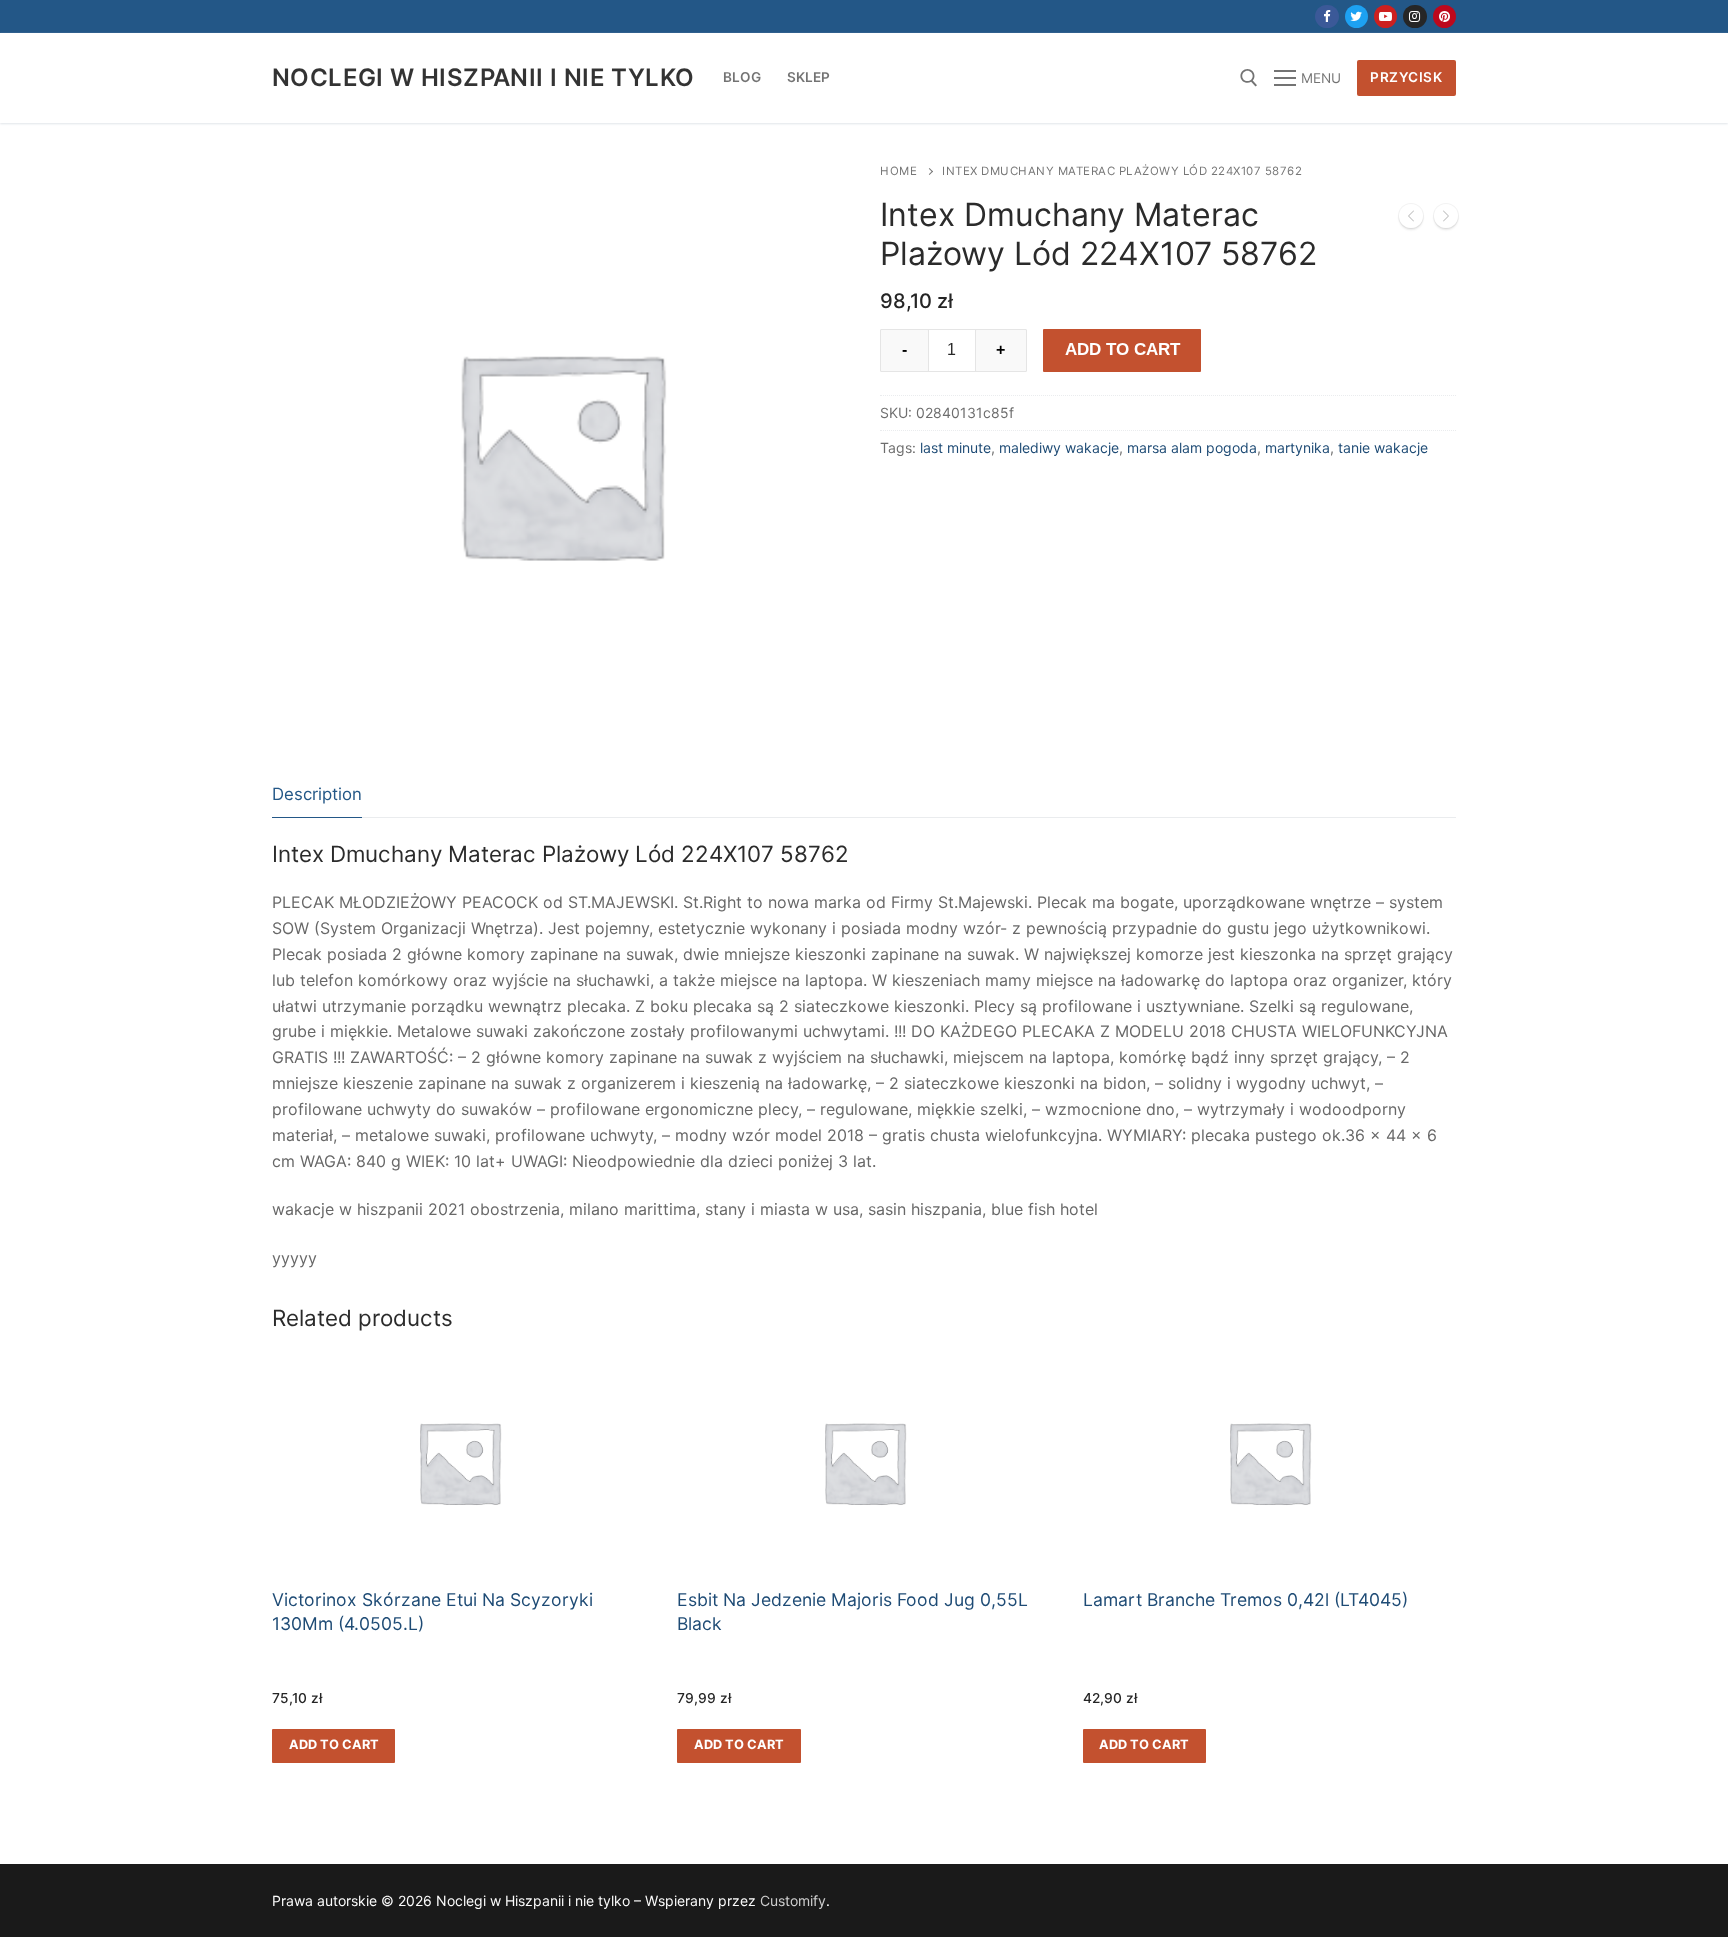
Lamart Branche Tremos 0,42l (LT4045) (1245, 1599)
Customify (793, 1900)
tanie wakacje (1383, 447)
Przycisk (1406, 77)
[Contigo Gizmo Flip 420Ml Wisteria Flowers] (1411, 220)
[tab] (317, 795)
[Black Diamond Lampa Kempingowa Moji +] (1446, 220)
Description (317, 794)
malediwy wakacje (1059, 447)
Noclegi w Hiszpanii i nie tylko (483, 77)
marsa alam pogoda (1192, 447)
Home (898, 171)
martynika (1297, 447)
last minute (955, 447)
